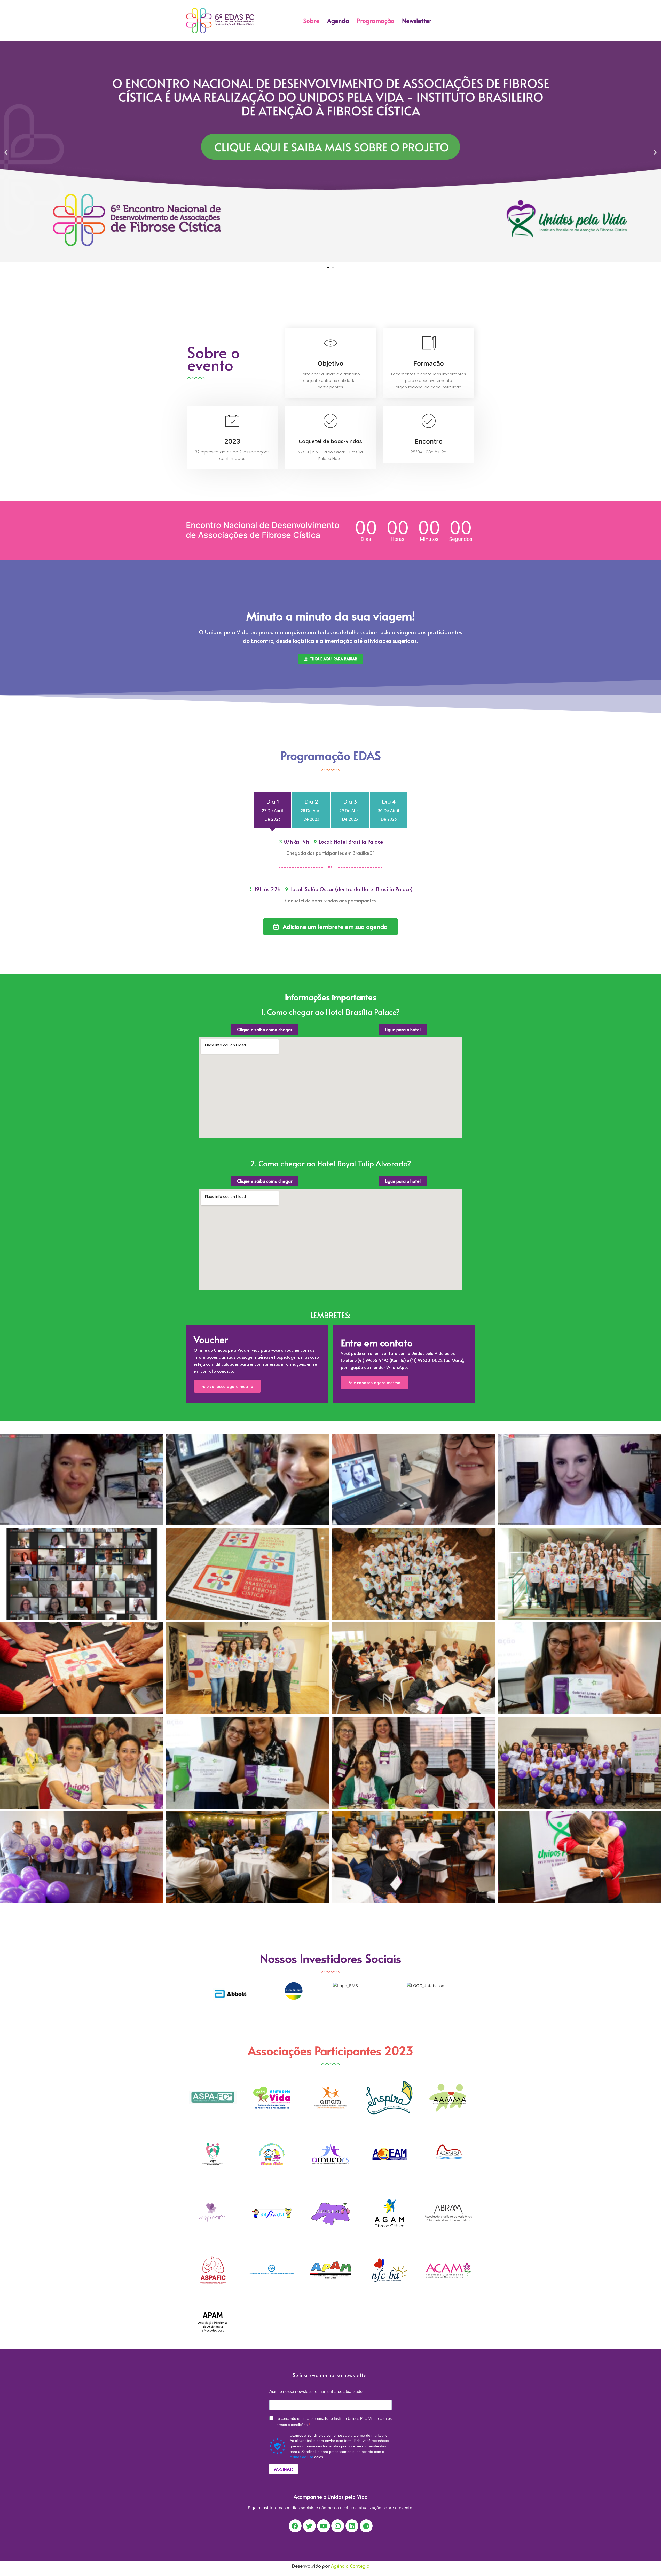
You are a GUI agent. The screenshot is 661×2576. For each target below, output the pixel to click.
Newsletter (417, 21)
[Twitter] (309, 2526)
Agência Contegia (350, 2566)
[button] (328, 267)
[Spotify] (366, 2526)
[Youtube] (324, 2526)
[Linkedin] (352, 2526)
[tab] (272, 810)
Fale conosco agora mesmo (227, 1386)
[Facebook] (295, 2526)
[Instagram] (338, 2526)
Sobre (311, 21)
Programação (376, 21)
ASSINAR (284, 2469)
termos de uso (301, 2457)
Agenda (338, 21)
